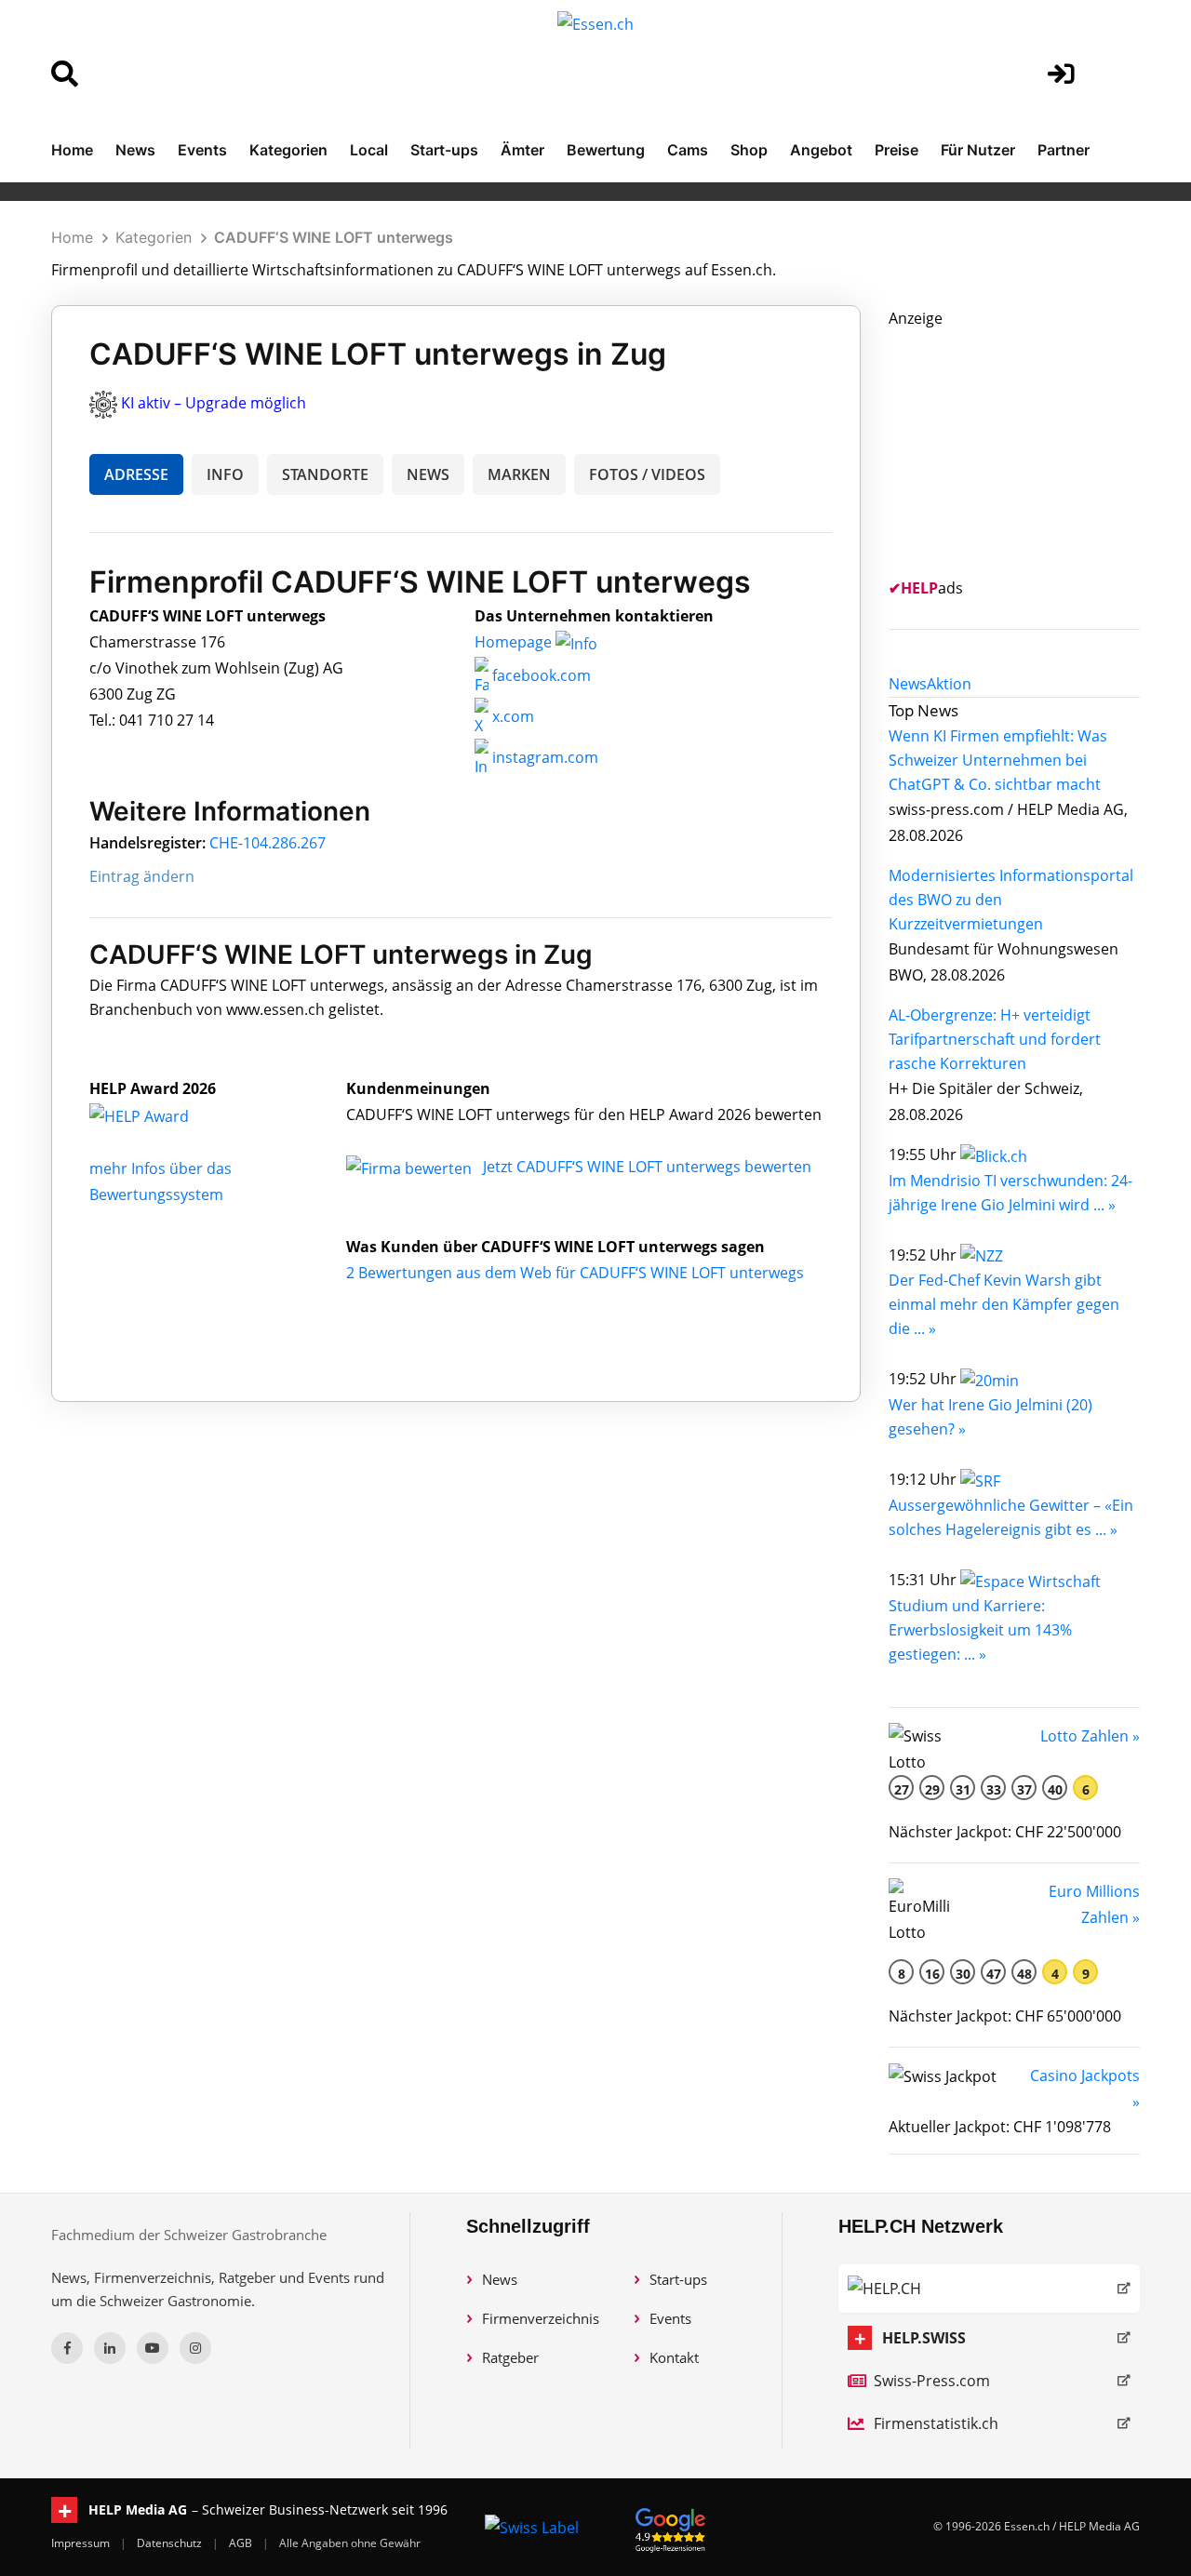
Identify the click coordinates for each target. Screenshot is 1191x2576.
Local (369, 150)
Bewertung (606, 150)
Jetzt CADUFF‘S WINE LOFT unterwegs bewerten (647, 1167)
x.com (511, 716)
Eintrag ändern (142, 876)
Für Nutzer (978, 150)
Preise (897, 150)
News (135, 150)
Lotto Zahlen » (1090, 1736)
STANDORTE (325, 474)
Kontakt (674, 2357)
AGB (242, 2543)
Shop (749, 150)
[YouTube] (153, 2348)
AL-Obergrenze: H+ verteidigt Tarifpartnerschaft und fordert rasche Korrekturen (995, 1039)
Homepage (515, 642)
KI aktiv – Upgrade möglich (214, 403)
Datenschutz (171, 2543)
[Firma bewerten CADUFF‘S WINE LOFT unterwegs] (411, 1167)
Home (72, 150)
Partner (1064, 150)
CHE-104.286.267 (268, 843)
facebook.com (540, 675)
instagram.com (543, 757)
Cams (688, 150)
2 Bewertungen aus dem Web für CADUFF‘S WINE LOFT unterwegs (575, 1273)
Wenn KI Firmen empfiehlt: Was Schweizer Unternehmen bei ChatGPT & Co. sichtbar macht (998, 760)
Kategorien (288, 150)
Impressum (82, 2543)
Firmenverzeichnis (541, 2318)
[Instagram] (195, 2348)
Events (202, 150)
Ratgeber (510, 2357)
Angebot (821, 150)
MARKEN (519, 474)
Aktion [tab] (949, 684)
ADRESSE (136, 474)
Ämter (522, 150)
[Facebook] (67, 2348)
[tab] (908, 684)
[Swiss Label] (532, 2527)
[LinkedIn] (110, 2348)
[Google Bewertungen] (671, 2527)
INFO (225, 474)
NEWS (428, 474)
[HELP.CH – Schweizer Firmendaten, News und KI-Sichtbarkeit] (989, 2289)
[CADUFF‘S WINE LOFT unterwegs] (159, 1114)
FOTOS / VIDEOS (647, 474)
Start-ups (444, 150)
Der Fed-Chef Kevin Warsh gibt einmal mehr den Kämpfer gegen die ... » (1004, 1304)
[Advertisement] (1028, 447)
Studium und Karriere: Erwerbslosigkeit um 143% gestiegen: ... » (980, 1630)
